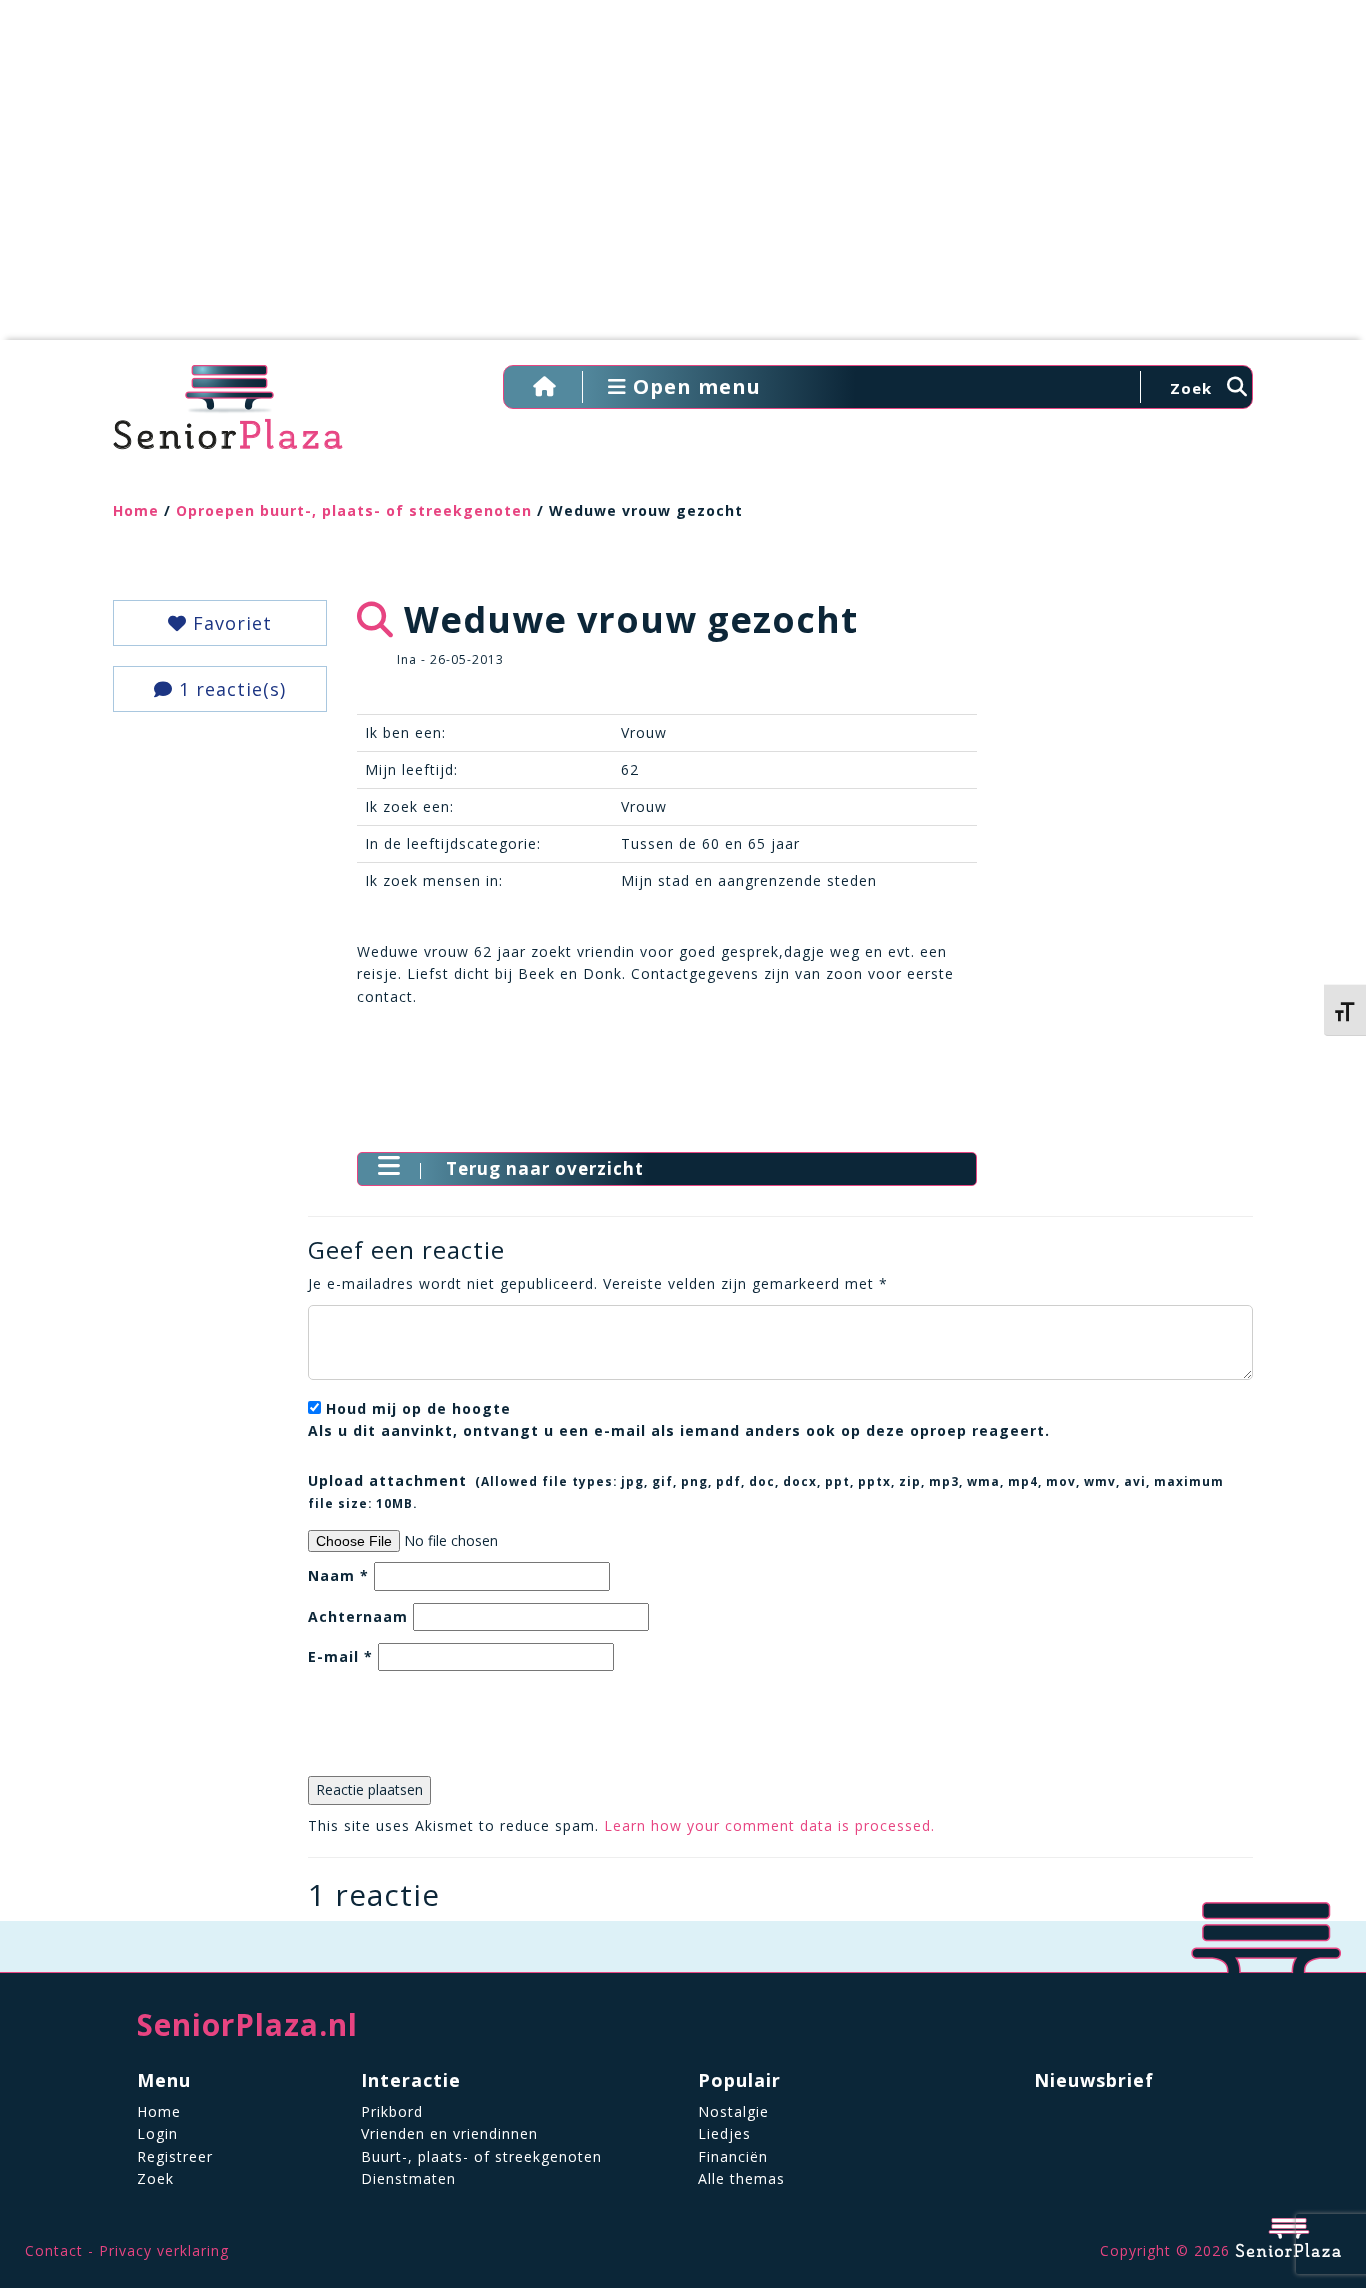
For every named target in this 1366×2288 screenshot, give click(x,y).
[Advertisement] (683, 180)
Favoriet (229, 623)
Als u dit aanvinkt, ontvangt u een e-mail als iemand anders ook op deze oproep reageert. (679, 1419)
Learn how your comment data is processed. (769, 1825)
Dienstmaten (408, 2178)
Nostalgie (733, 2111)
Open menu (694, 386)
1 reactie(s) (229, 689)
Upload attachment (766, 1491)
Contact (54, 2250)
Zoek (155, 2178)
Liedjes (724, 2133)
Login (157, 2133)
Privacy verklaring (164, 2250)
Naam (338, 1575)
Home (136, 510)
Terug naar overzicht (545, 1168)
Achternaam (358, 1616)
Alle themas (741, 2178)
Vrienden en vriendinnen (449, 2133)
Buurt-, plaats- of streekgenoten (481, 2156)
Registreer (175, 2156)
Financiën (733, 2156)
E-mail (340, 1656)
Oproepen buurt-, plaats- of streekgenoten (354, 510)
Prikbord (392, 2111)
